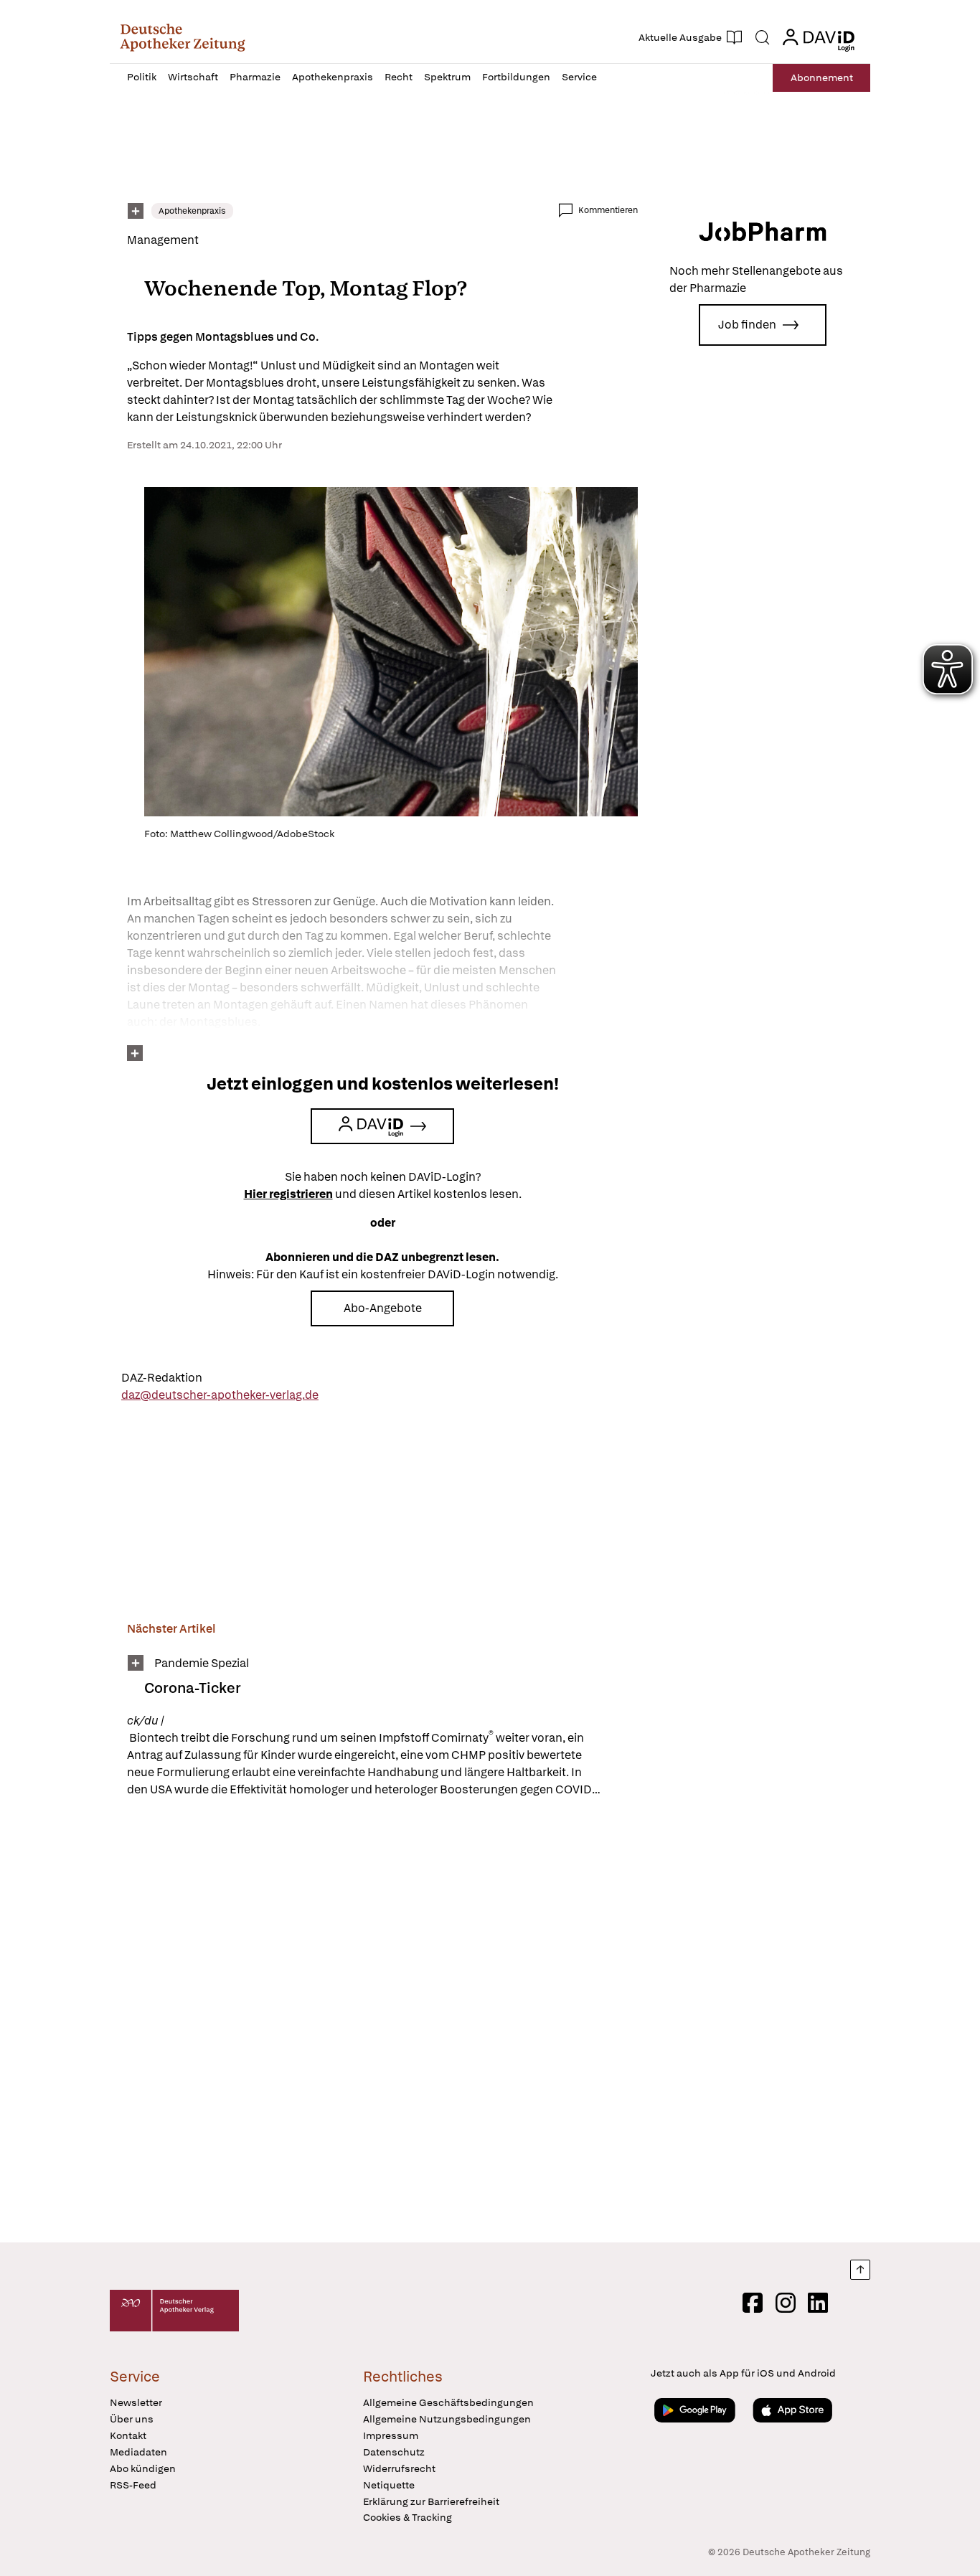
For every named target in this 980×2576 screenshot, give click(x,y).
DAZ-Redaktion (162, 1378)
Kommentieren (608, 210)
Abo (822, 77)
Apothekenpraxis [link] (192, 211)
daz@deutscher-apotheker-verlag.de (220, 1395)
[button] (183, 37)
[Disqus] (382, 2022)
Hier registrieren (288, 1194)
